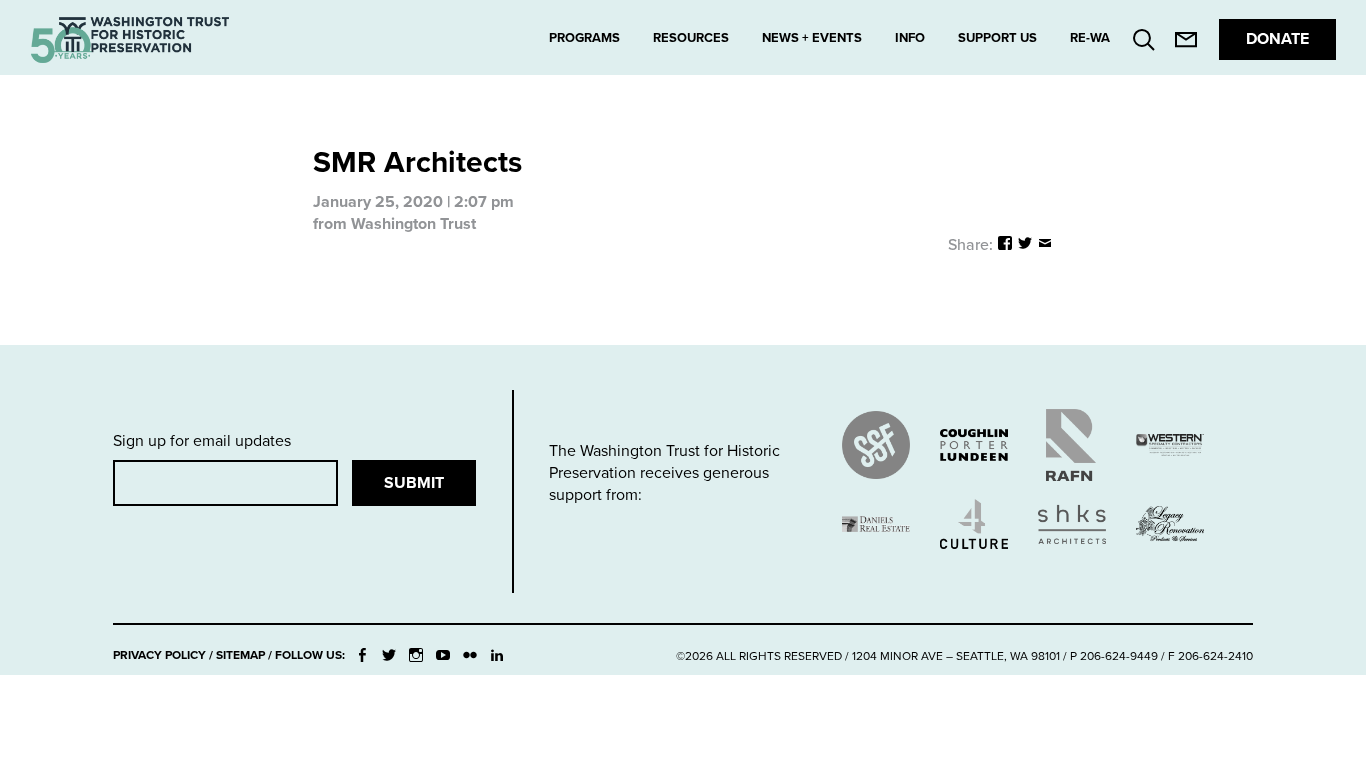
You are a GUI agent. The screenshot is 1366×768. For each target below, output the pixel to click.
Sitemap (240, 655)
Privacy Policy (159, 655)
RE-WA (1090, 38)
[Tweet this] (1025, 245)
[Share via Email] (1045, 245)
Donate (1277, 39)
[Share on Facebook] (1005, 245)
